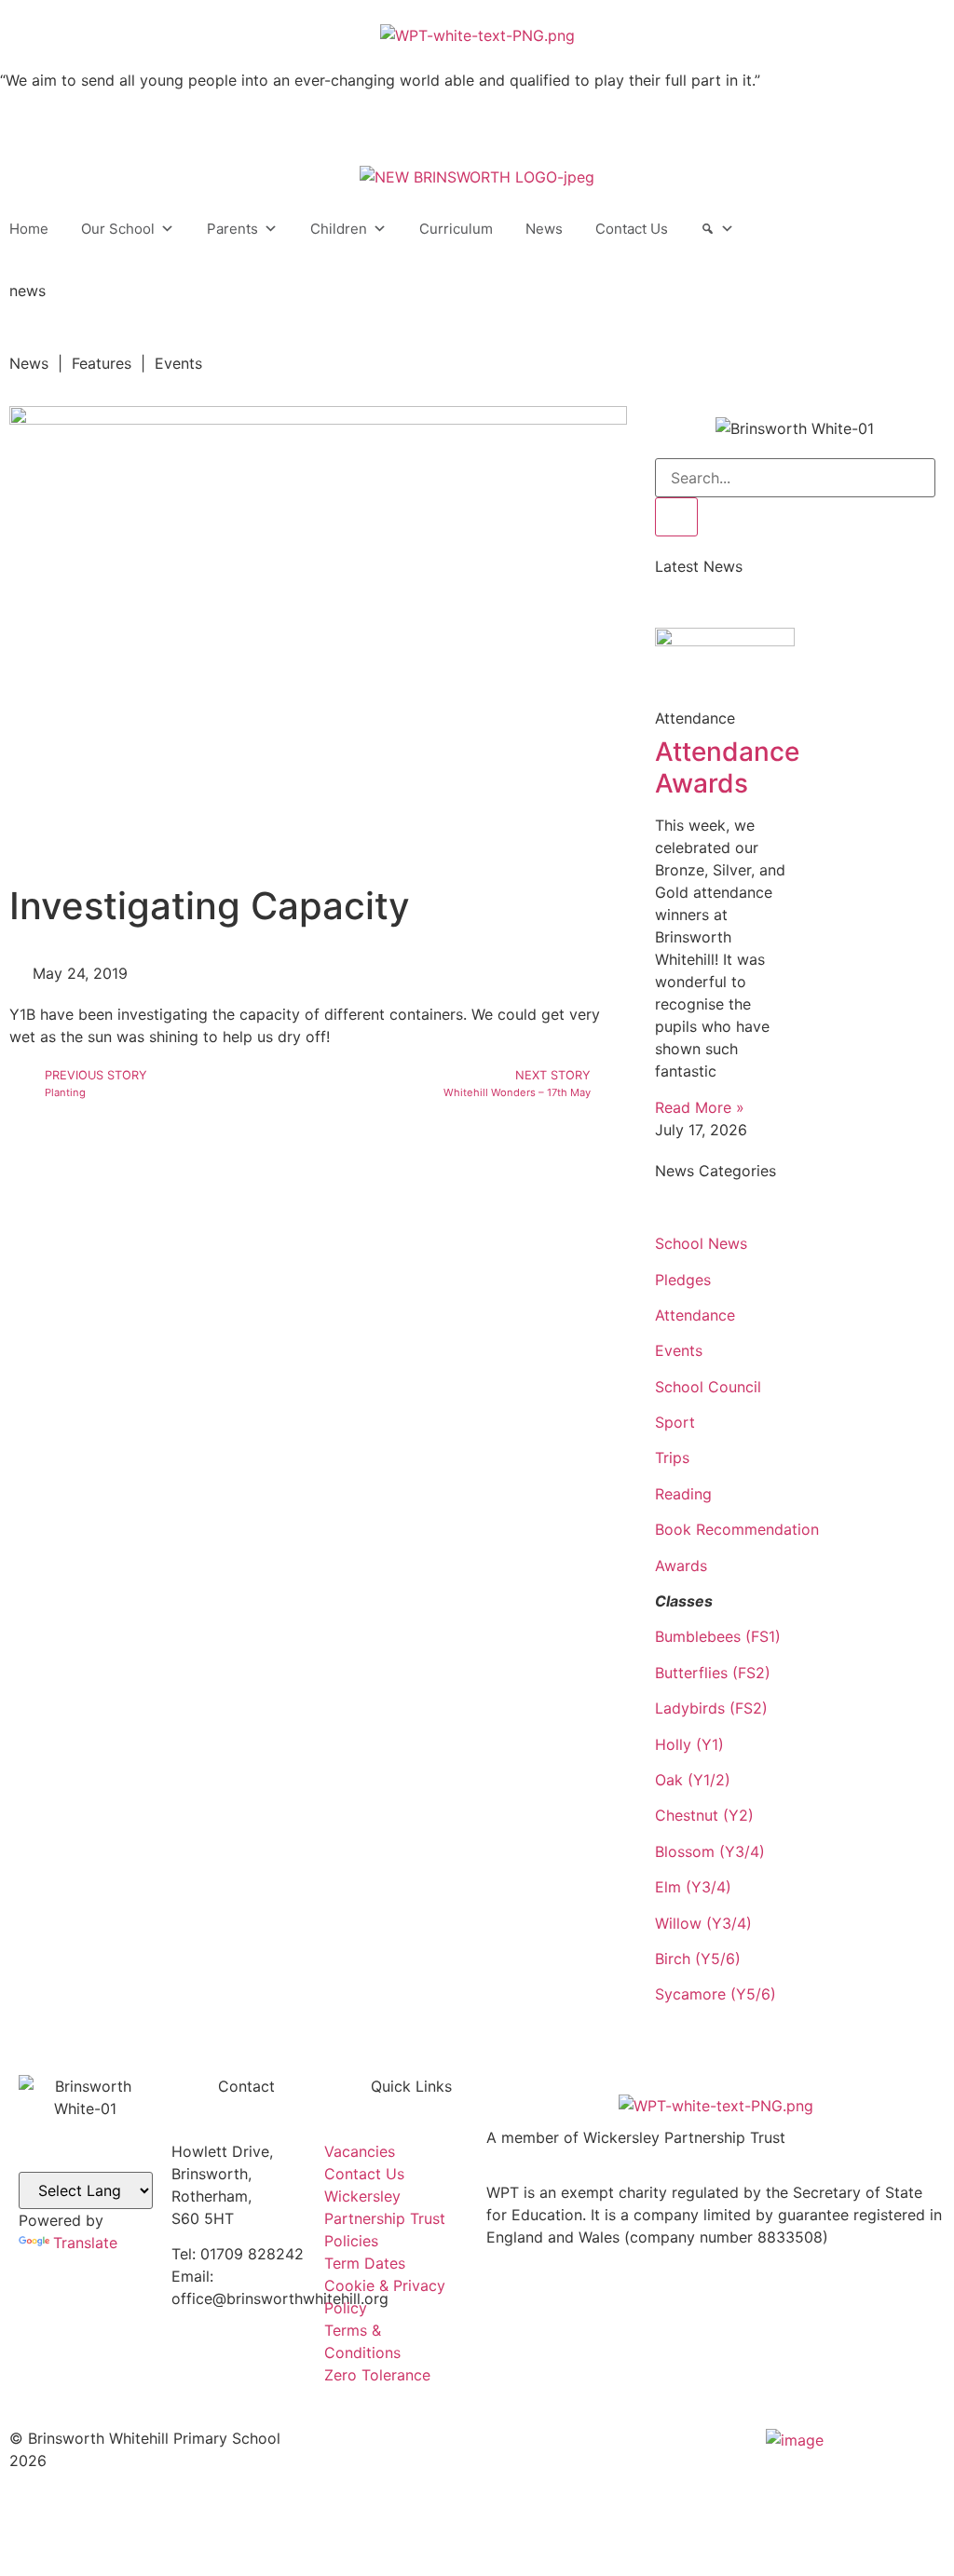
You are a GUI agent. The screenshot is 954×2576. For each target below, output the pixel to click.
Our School (118, 229)
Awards (681, 1566)
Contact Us (632, 229)
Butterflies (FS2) (713, 1673)
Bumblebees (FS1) (718, 1636)
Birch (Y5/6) (698, 1959)
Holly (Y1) (689, 1744)
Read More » (700, 1107)
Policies (351, 2241)
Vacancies (360, 2151)
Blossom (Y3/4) (710, 1851)
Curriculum (456, 229)
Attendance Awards (727, 767)
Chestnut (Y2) (704, 1815)
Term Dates (365, 2263)
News (544, 229)
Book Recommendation (737, 1529)
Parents (232, 229)
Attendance (695, 1315)
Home (29, 229)
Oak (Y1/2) (693, 1780)
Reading (683, 1494)
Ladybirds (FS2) (711, 1708)
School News (701, 1243)
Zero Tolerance (377, 2375)
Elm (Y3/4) (693, 1887)
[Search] (717, 229)
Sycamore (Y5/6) (715, 1994)
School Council (708, 1387)
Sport (675, 1422)
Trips (672, 1457)
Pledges (683, 1280)
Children (339, 229)
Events (679, 1350)
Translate (85, 2243)
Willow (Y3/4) (703, 1923)
